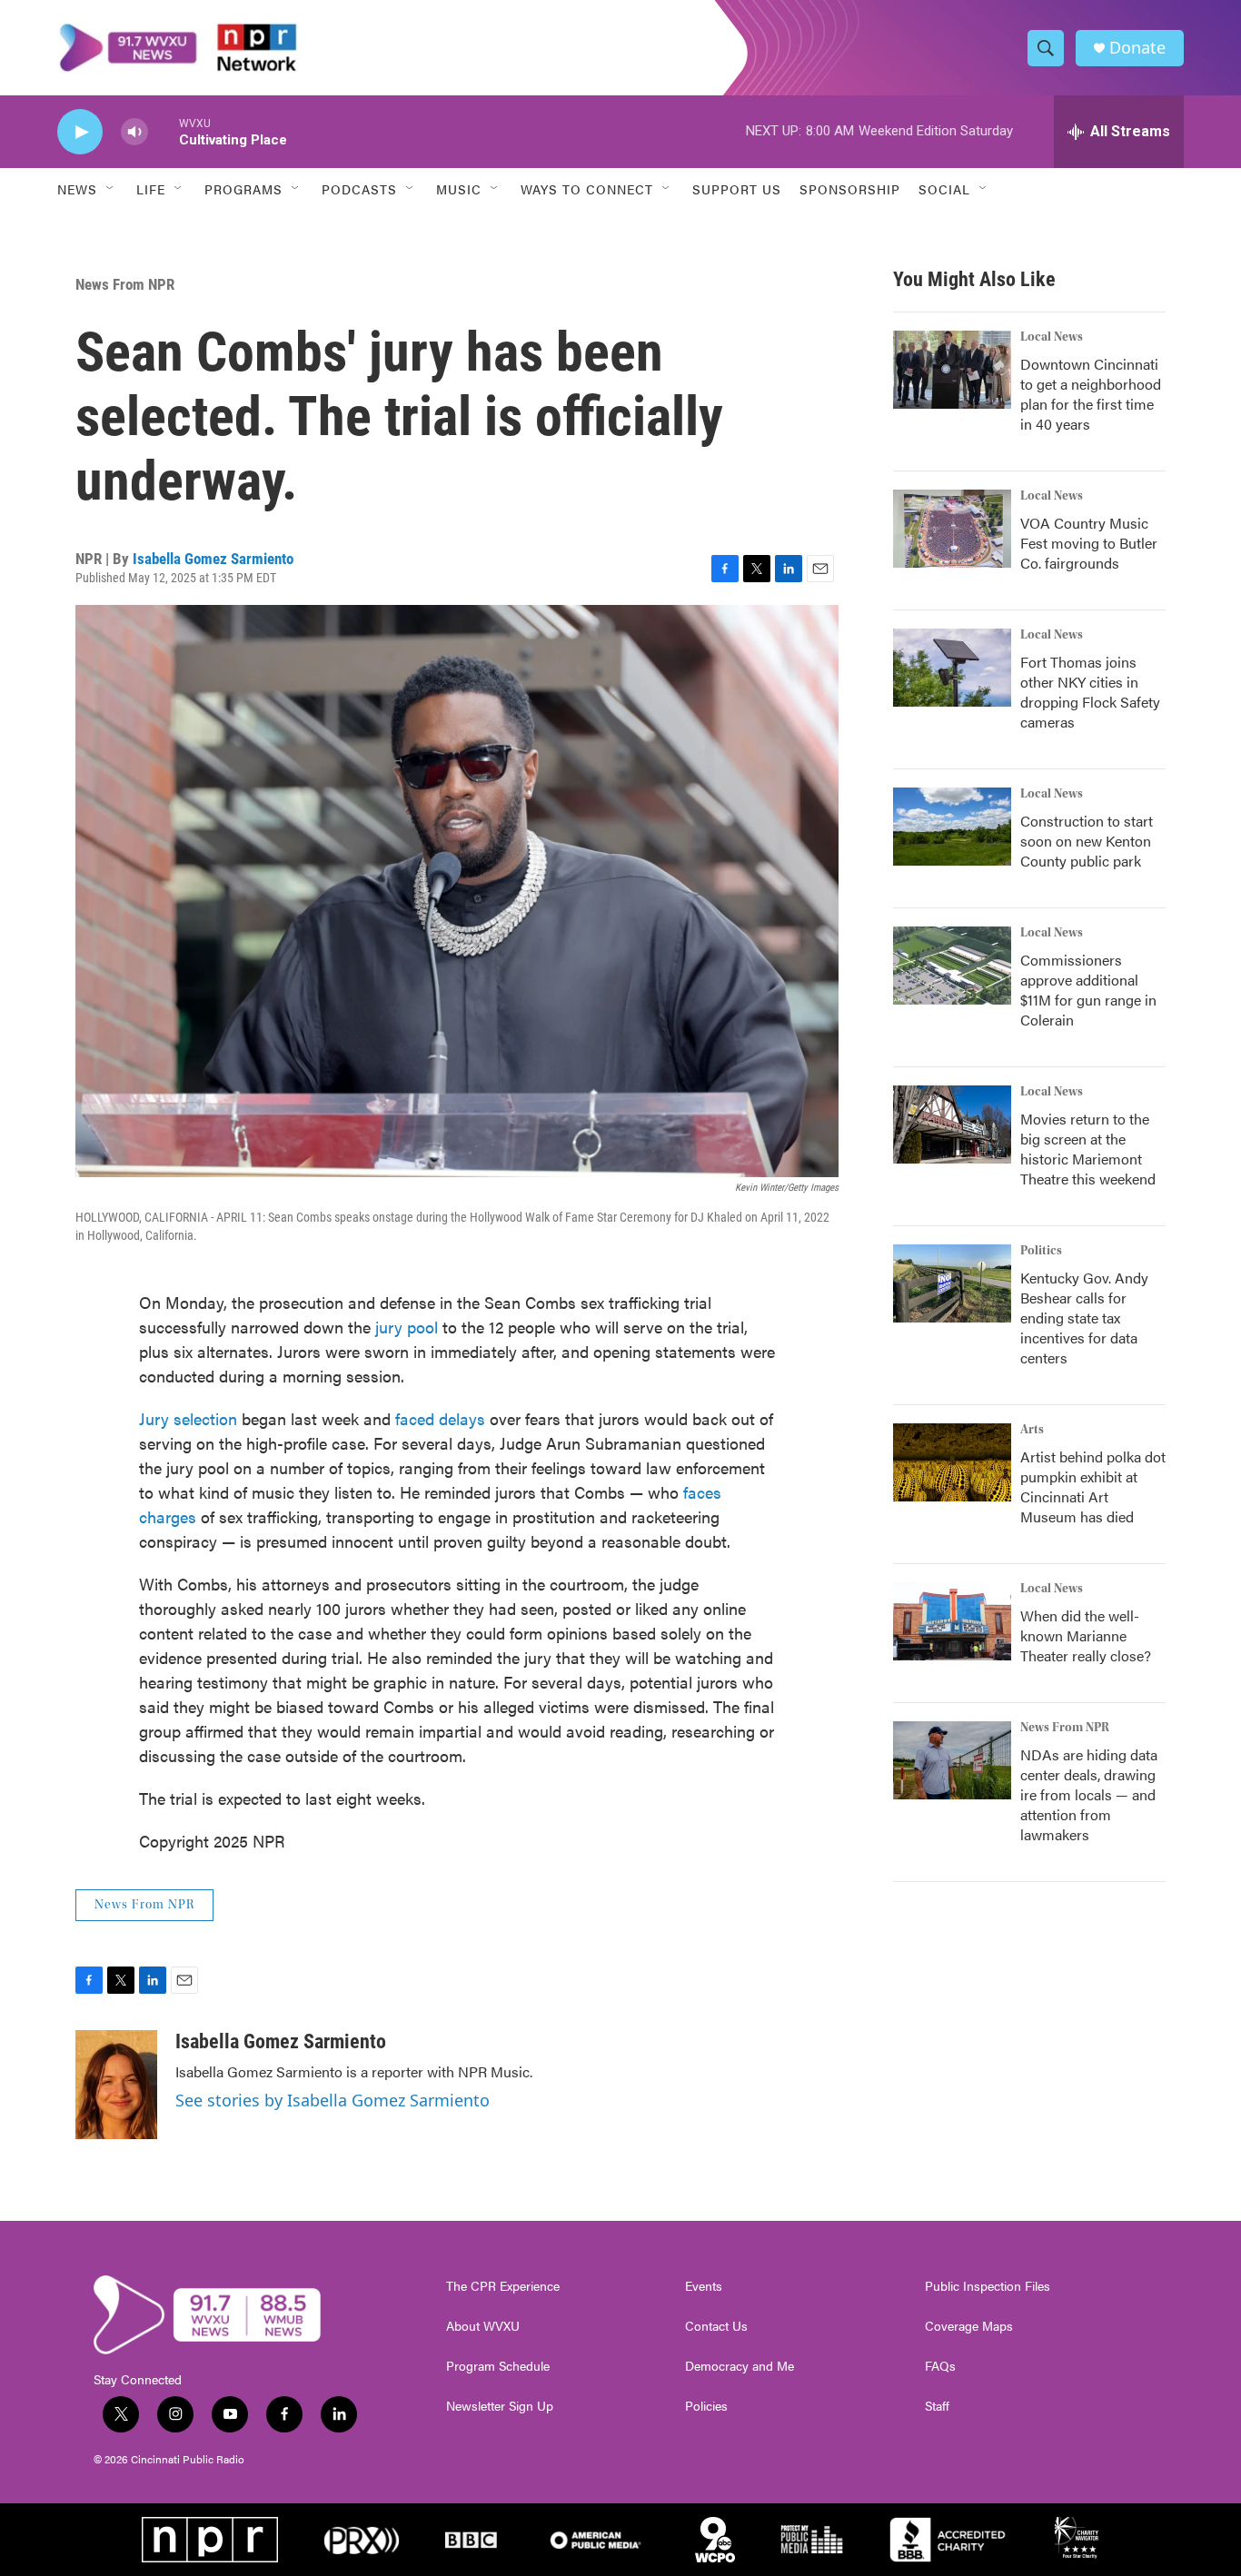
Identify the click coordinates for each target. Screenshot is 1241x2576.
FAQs (940, 2366)
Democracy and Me (740, 2366)
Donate (1137, 48)
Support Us (737, 189)
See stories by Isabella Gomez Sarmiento (333, 2100)
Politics (1041, 1251)
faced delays (440, 1418)
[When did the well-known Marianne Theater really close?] (952, 1621)
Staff (937, 2406)
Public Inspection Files (988, 2286)
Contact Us (716, 2326)
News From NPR (125, 284)
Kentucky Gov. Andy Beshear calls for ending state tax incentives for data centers (1084, 1318)
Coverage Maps (969, 2326)
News (77, 189)
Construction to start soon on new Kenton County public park (1087, 841)
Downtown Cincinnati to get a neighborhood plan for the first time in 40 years (1091, 394)
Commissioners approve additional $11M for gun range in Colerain (1088, 990)
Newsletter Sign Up (500, 2406)
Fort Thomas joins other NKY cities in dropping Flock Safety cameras (1090, 692)
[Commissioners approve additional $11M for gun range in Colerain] (952, 966)
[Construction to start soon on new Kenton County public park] (952, 827)
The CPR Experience (503, 2286)
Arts (1032, 1430)
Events (704, 2286)
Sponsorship (850, 189)
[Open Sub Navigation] (111, 189)
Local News (1052, 337)
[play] (80, 132)
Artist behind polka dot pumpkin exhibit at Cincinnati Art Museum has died (1093, 1486)
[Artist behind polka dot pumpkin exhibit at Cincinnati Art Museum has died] (952, 1462)
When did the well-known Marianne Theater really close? (1086, 1635)
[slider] (164, 131)
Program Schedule (498, 2366)
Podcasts (359, 189)
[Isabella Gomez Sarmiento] (116, 2085)
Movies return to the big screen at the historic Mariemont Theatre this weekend (1088, 1149)
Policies (706, 2406)
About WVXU (483, 2326)
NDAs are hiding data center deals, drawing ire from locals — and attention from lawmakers (1089, 1794)
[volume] (134, 132)
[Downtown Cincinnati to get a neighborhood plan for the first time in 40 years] (952, 370)
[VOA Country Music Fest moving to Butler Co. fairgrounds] (952, 529)
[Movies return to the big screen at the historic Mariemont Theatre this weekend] (952, 1125)
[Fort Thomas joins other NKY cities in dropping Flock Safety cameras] (952, 668)
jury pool (407, 1327)
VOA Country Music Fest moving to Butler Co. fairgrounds (1089, 543)
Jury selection (188, 1418)
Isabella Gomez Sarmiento (213, 559)
